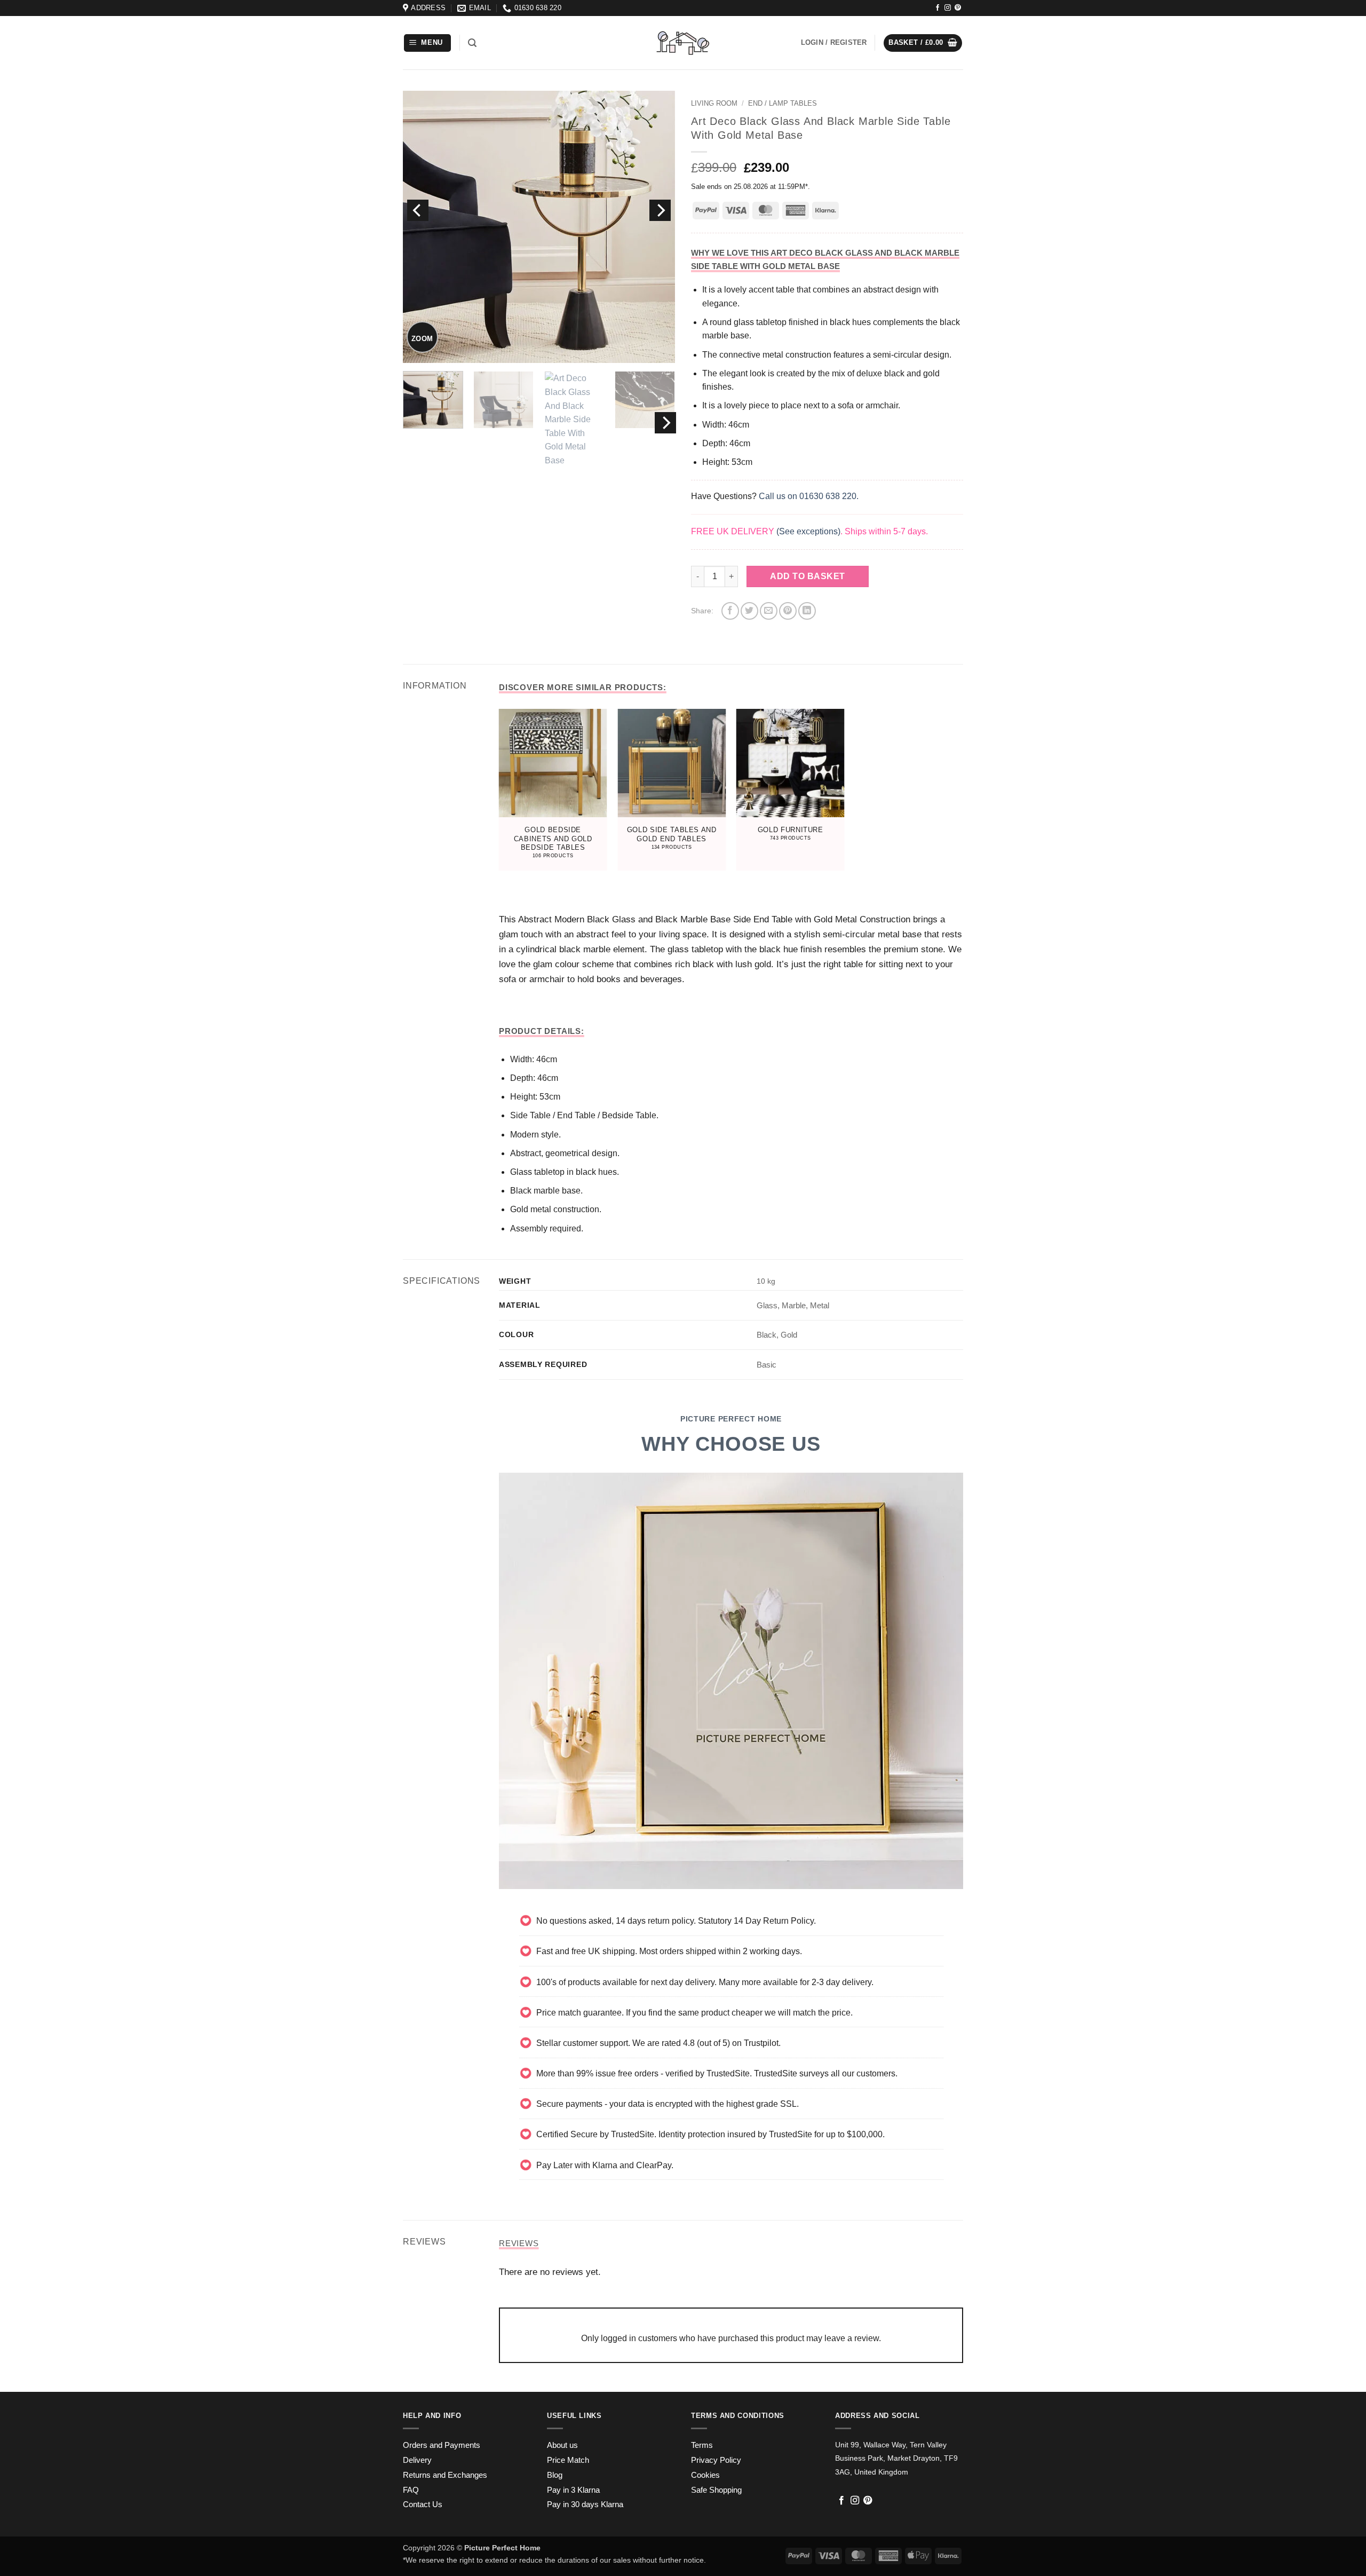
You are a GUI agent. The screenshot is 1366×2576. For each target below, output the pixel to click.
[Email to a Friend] (769, 611)
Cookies (705, 2475)
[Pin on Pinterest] (788, 611)
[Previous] (418, 210)
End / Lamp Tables (783, 103)
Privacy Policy (716, 2460)
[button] (428, 43)
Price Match (568, 2460)
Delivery (417, 2460)
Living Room (714, 103)
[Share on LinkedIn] (807, 611)
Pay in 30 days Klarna (585, 2504)
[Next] (660, 210)
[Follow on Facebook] (938, 8)
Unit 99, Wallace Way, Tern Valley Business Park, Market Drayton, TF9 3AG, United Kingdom (896, 2458)
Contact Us (423, 2504)
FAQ (411, 2490)
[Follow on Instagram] (948, 8)
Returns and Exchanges (445, 2475)
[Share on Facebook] (730, 611)
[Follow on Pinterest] (958, 8)
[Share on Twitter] (749, 611)
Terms (702, 2445)
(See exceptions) (808, 531)
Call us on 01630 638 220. (809, 496)
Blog (555, 2475)
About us (562, 2445)
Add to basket (807, 576)
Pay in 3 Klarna (573, 2490)
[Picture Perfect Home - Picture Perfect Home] (683, 43)
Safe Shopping (716, 2490)
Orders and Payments (442, 2445)
